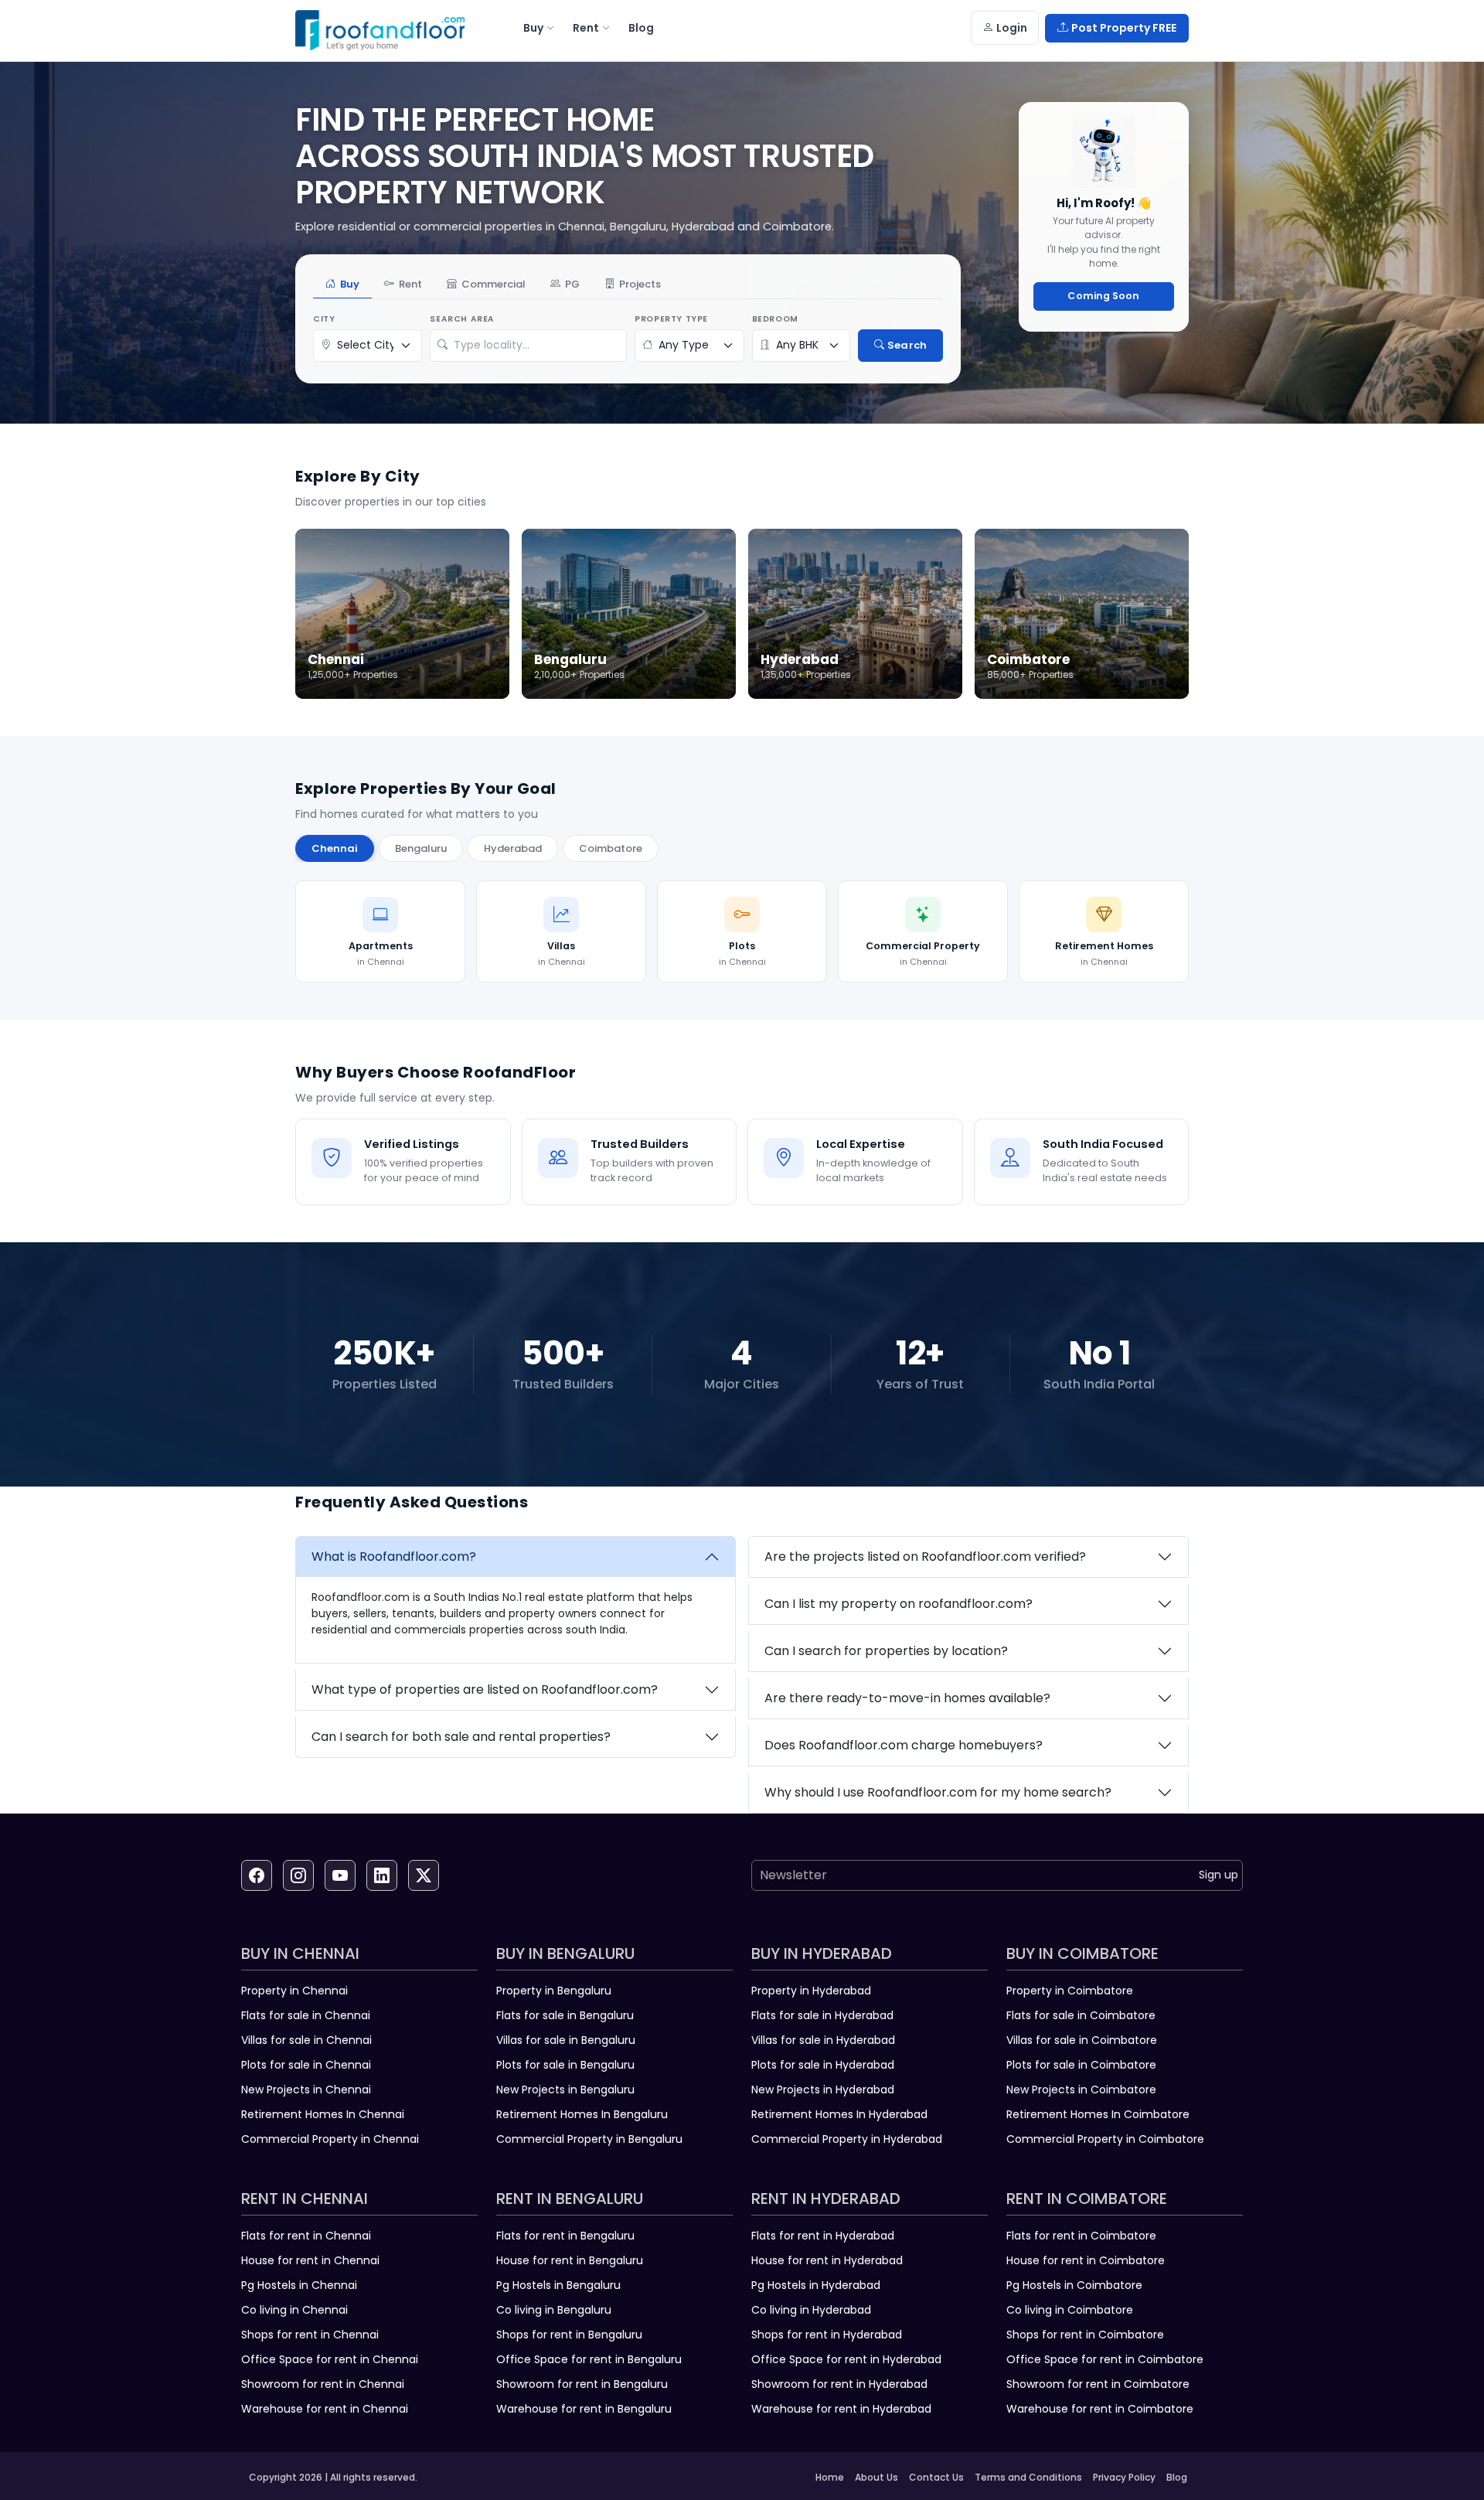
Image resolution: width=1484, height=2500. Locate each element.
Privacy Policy (1124, 2477)
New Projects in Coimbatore (1081, 2090)
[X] (424, 1875)
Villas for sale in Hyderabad (823, 2040)
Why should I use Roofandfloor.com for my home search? (938, 1792)
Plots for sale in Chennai (306, 2065)
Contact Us (936, 2477)
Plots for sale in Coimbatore (1081, 2065)
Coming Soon (1103, 296)
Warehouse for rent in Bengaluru (584, 2409)
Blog (1177, 2477)
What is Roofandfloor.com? (394, 1557)
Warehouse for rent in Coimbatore (1100, 2409)
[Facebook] (257, 1875)
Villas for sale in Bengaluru (566, 2040)
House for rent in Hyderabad (827, 2260)
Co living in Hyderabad (811, 2310)
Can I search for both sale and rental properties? (461, 1737)
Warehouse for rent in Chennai (325, 2409)
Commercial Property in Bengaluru (589, 2139)
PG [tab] (572, 284)
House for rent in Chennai (310, 2260)
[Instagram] (298, 1875)
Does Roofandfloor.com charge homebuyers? (904, 1745)
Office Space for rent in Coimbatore (1105, 2359)
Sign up (1219, 1875)
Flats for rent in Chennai (306, 2236)
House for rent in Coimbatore (1086, 2260)
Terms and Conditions (1028, 2477)
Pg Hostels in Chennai (299, 2285)
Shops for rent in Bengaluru (569, 2335)
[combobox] (536, 346)
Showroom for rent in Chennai (323, 2384)
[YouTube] (340, 1875)
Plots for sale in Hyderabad (823, 2065)
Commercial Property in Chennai (330, 2139)
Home (830, 2477)
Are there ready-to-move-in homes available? (907, 1698)
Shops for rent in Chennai (310, 2335)
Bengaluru (421, 848)
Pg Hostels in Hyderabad (816, 2285)
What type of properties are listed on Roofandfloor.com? (485, 1689)
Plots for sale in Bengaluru (565, 2065)
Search (907, 345)
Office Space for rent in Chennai (330, 2359)
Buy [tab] (350, 284)
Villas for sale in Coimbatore (1082, 2040)
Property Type (671, 319)
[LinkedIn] (382, 1875)
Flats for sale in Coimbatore (1081, 2015)
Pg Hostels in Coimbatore (1074, 2285)
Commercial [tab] (494, 284)
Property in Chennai (294, 1991)
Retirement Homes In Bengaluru (582, 2114)
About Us (876, 2477)
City (324, 319)
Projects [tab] (640, 284)
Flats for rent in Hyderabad (823, 2236)
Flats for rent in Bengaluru (565, 2236)
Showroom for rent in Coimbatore (1098, 2384)
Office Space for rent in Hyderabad (846, 2359)
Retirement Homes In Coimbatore (1098, 2114)
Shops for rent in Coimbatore (1085, 2335)
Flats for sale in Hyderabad (822, 2015)
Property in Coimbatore (1070, 1991)
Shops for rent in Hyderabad (827, 2335)
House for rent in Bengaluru (570, 2260)
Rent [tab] (410, 284)
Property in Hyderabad (811, 1991)
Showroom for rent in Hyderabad (839, 2384)
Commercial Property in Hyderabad (847, 2139)
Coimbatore (611, 848)
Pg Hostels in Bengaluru (558, 2285)
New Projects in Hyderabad (823, 2090)
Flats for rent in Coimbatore (1081, 2236)
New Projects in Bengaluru (565, 2090)
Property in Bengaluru (554, 1991)
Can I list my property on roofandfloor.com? (899, 1604)
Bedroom (775, 319)
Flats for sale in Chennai (306, 2015)
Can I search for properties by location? (886, 1651)
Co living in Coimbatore (1070, 2310)
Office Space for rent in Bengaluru (589, 2359)
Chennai (335, 848)
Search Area (462, 319)
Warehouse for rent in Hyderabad (841, 2409)
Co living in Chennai (294, 2310)
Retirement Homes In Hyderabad (839, 2114)
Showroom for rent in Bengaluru (582, 2384)
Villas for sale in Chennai (306, 2040)
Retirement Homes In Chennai (323, 2114)
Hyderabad (513, 848)
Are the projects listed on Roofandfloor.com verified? (925, 1557)
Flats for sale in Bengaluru (565, 2015)
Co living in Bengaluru (554, 2310)
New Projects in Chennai (306, 2090)
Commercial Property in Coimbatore (1105, 2139)
